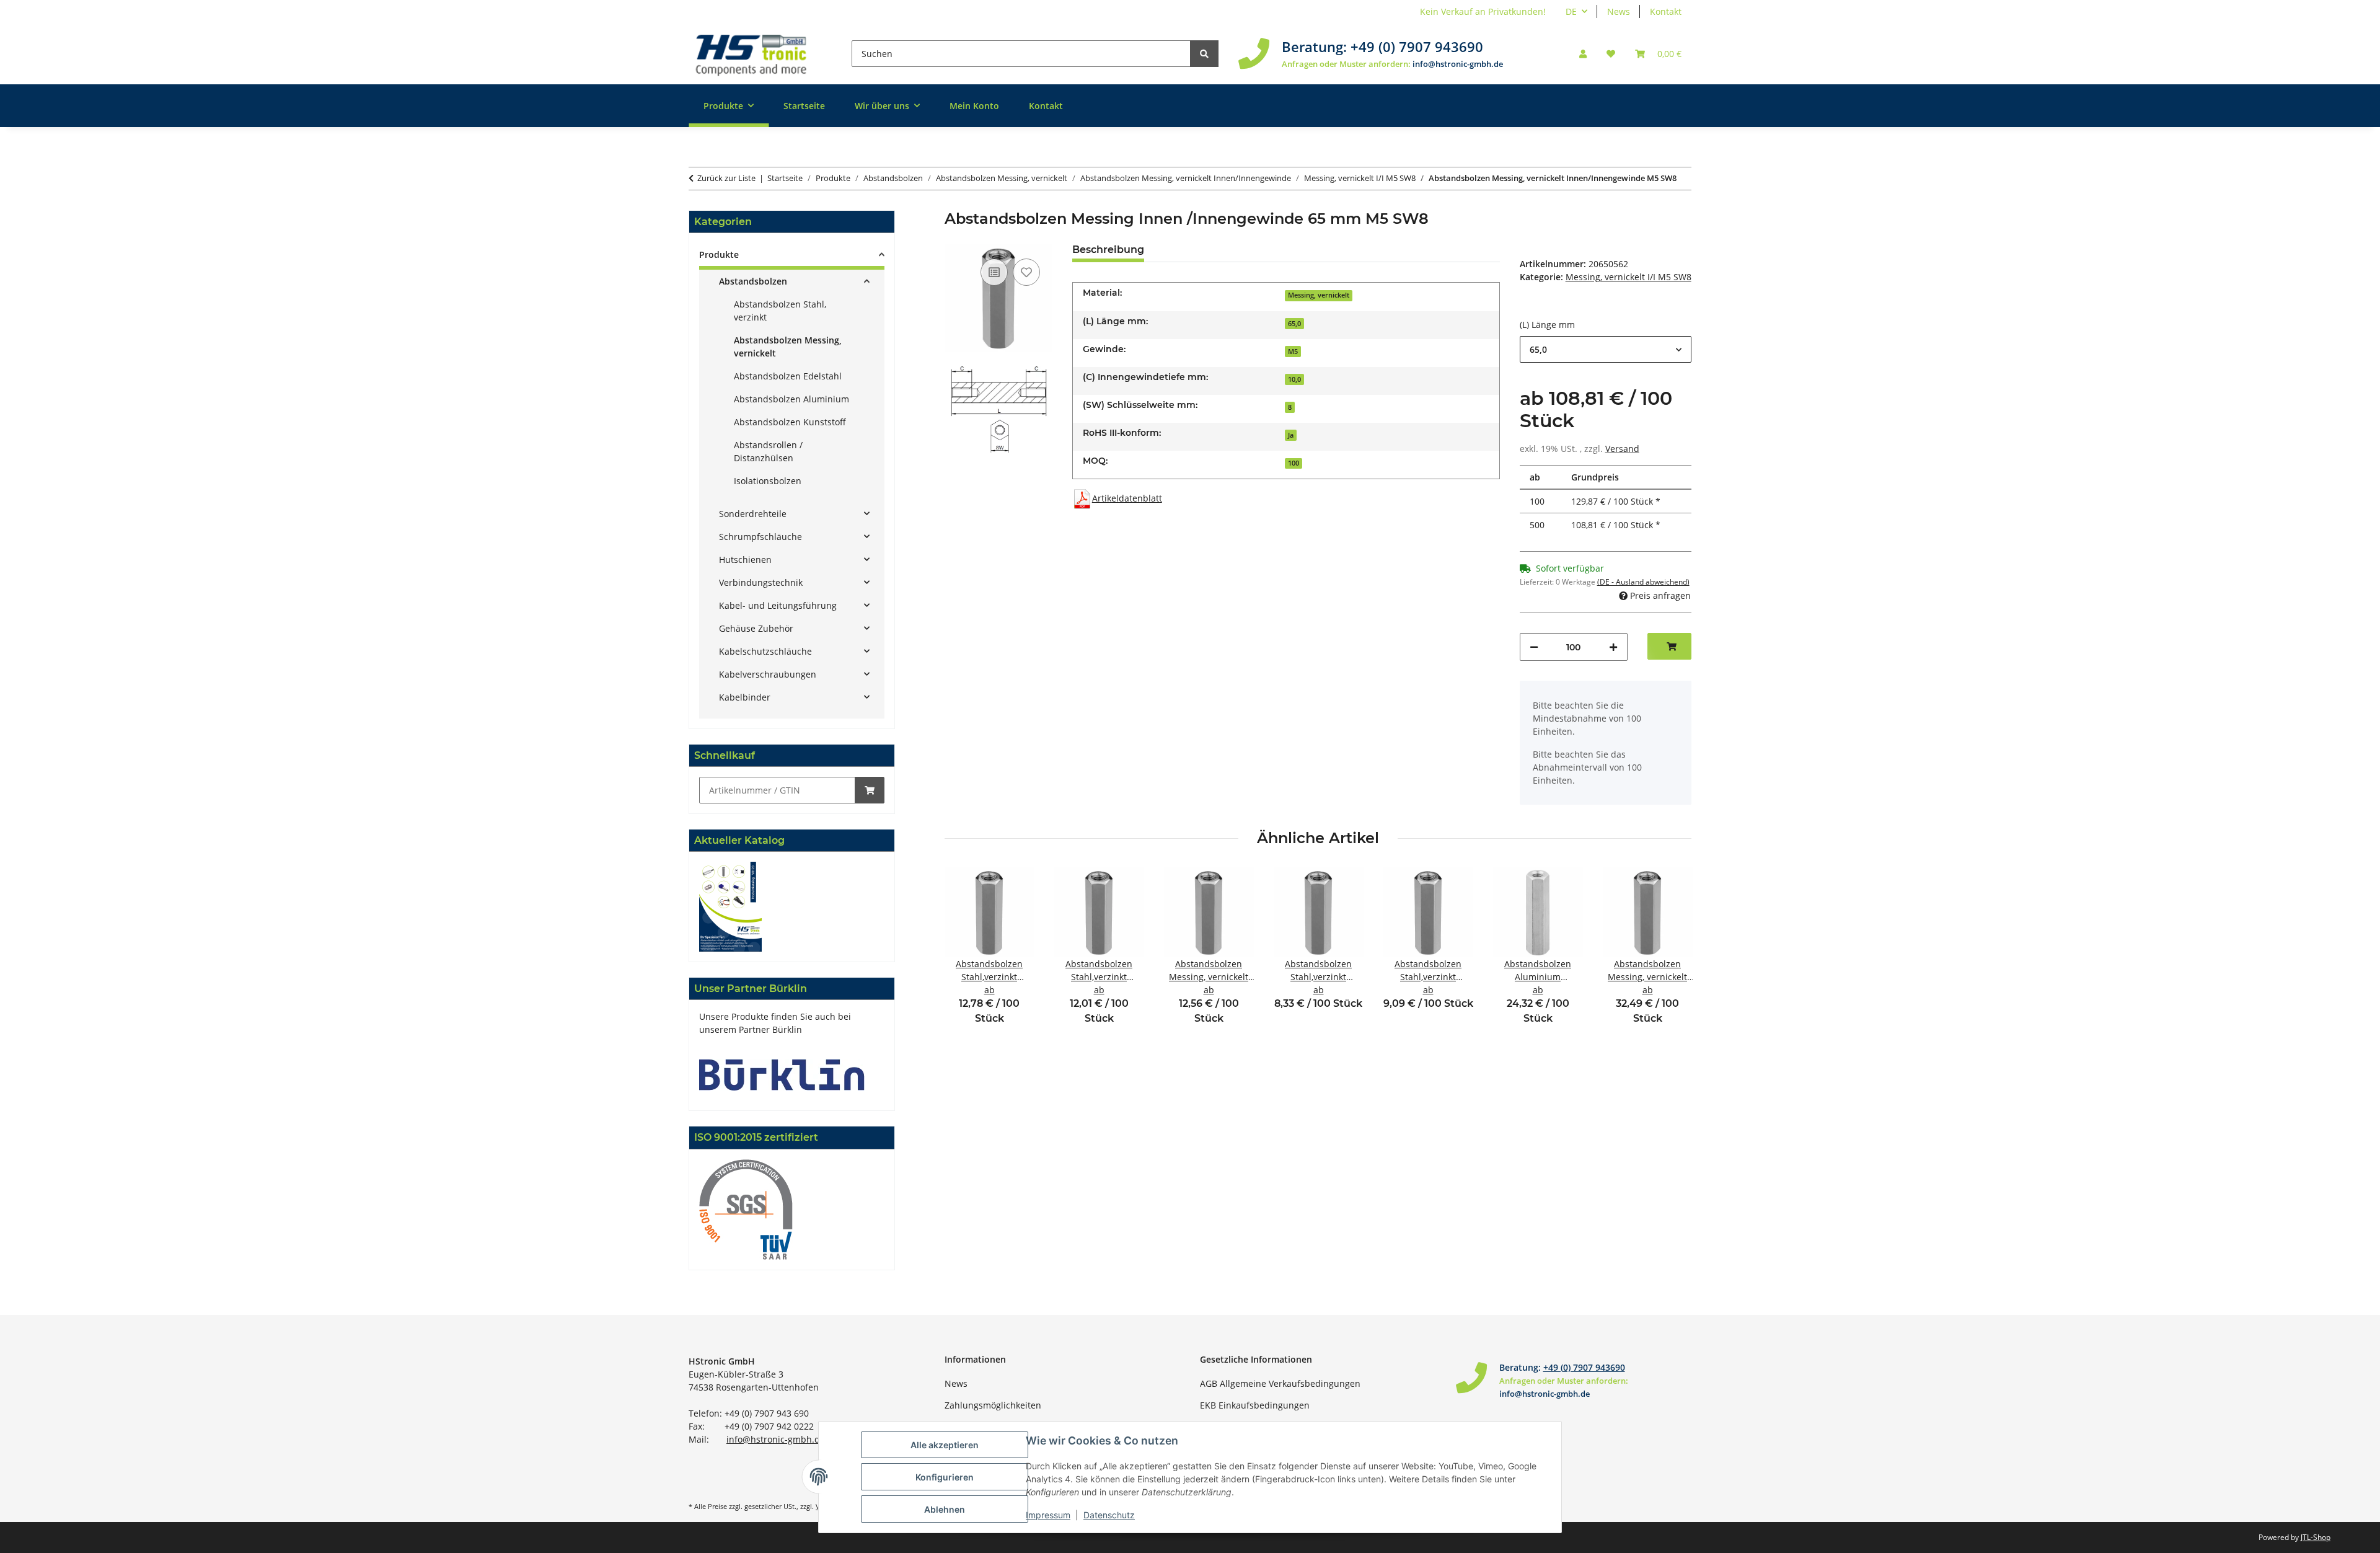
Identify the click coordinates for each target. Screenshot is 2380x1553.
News (1619, 11)
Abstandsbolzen (753, 281)
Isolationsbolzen (768, 481)
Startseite (804, 106)
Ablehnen (945, 1509)
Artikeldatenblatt (1127, 498)
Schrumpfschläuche (760, 537)
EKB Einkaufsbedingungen (1255, 1405)
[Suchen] (1204, 54)
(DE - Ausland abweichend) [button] (1643, 582)
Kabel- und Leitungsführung (778, 605)
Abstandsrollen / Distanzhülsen (768, 451)
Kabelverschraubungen (768, 674)
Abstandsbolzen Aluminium (791, 399)
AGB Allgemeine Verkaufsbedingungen (1280, 1383)
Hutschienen (745, 560)
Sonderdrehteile (753, 514)
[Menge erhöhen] (1613, 647)
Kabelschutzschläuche (765, 651)
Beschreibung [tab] (1108, 250)
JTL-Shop (2316, 1537)
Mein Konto (974, 106)
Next (1671, 954)
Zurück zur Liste (726, 178)
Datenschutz (1109, 1515)
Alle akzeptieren (945, 1445)
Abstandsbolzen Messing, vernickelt (788, 347)
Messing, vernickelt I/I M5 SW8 (1629, 277)
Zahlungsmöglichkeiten (993, 1405)
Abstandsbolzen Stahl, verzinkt (780, 311)
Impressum (1048, 1515)
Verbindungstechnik (761, 582)
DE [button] (1571, 11)
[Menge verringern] (1534, 647)
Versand (1622, 449)
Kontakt (1666, 11)
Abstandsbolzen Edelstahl (788, 376)
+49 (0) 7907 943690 (1417, 46)
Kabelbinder (745, 697)
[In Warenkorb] (870, 790)
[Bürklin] (782, 1074)
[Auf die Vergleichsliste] (994, 272)
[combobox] (1606, 349)
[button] (1583, 54)
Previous (965, 954)
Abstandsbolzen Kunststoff (790, 422)
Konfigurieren (945, 1477)
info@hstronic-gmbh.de (1458, 64)
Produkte (719, 254)
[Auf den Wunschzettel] (1026, 272)
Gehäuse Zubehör (756, 628)
